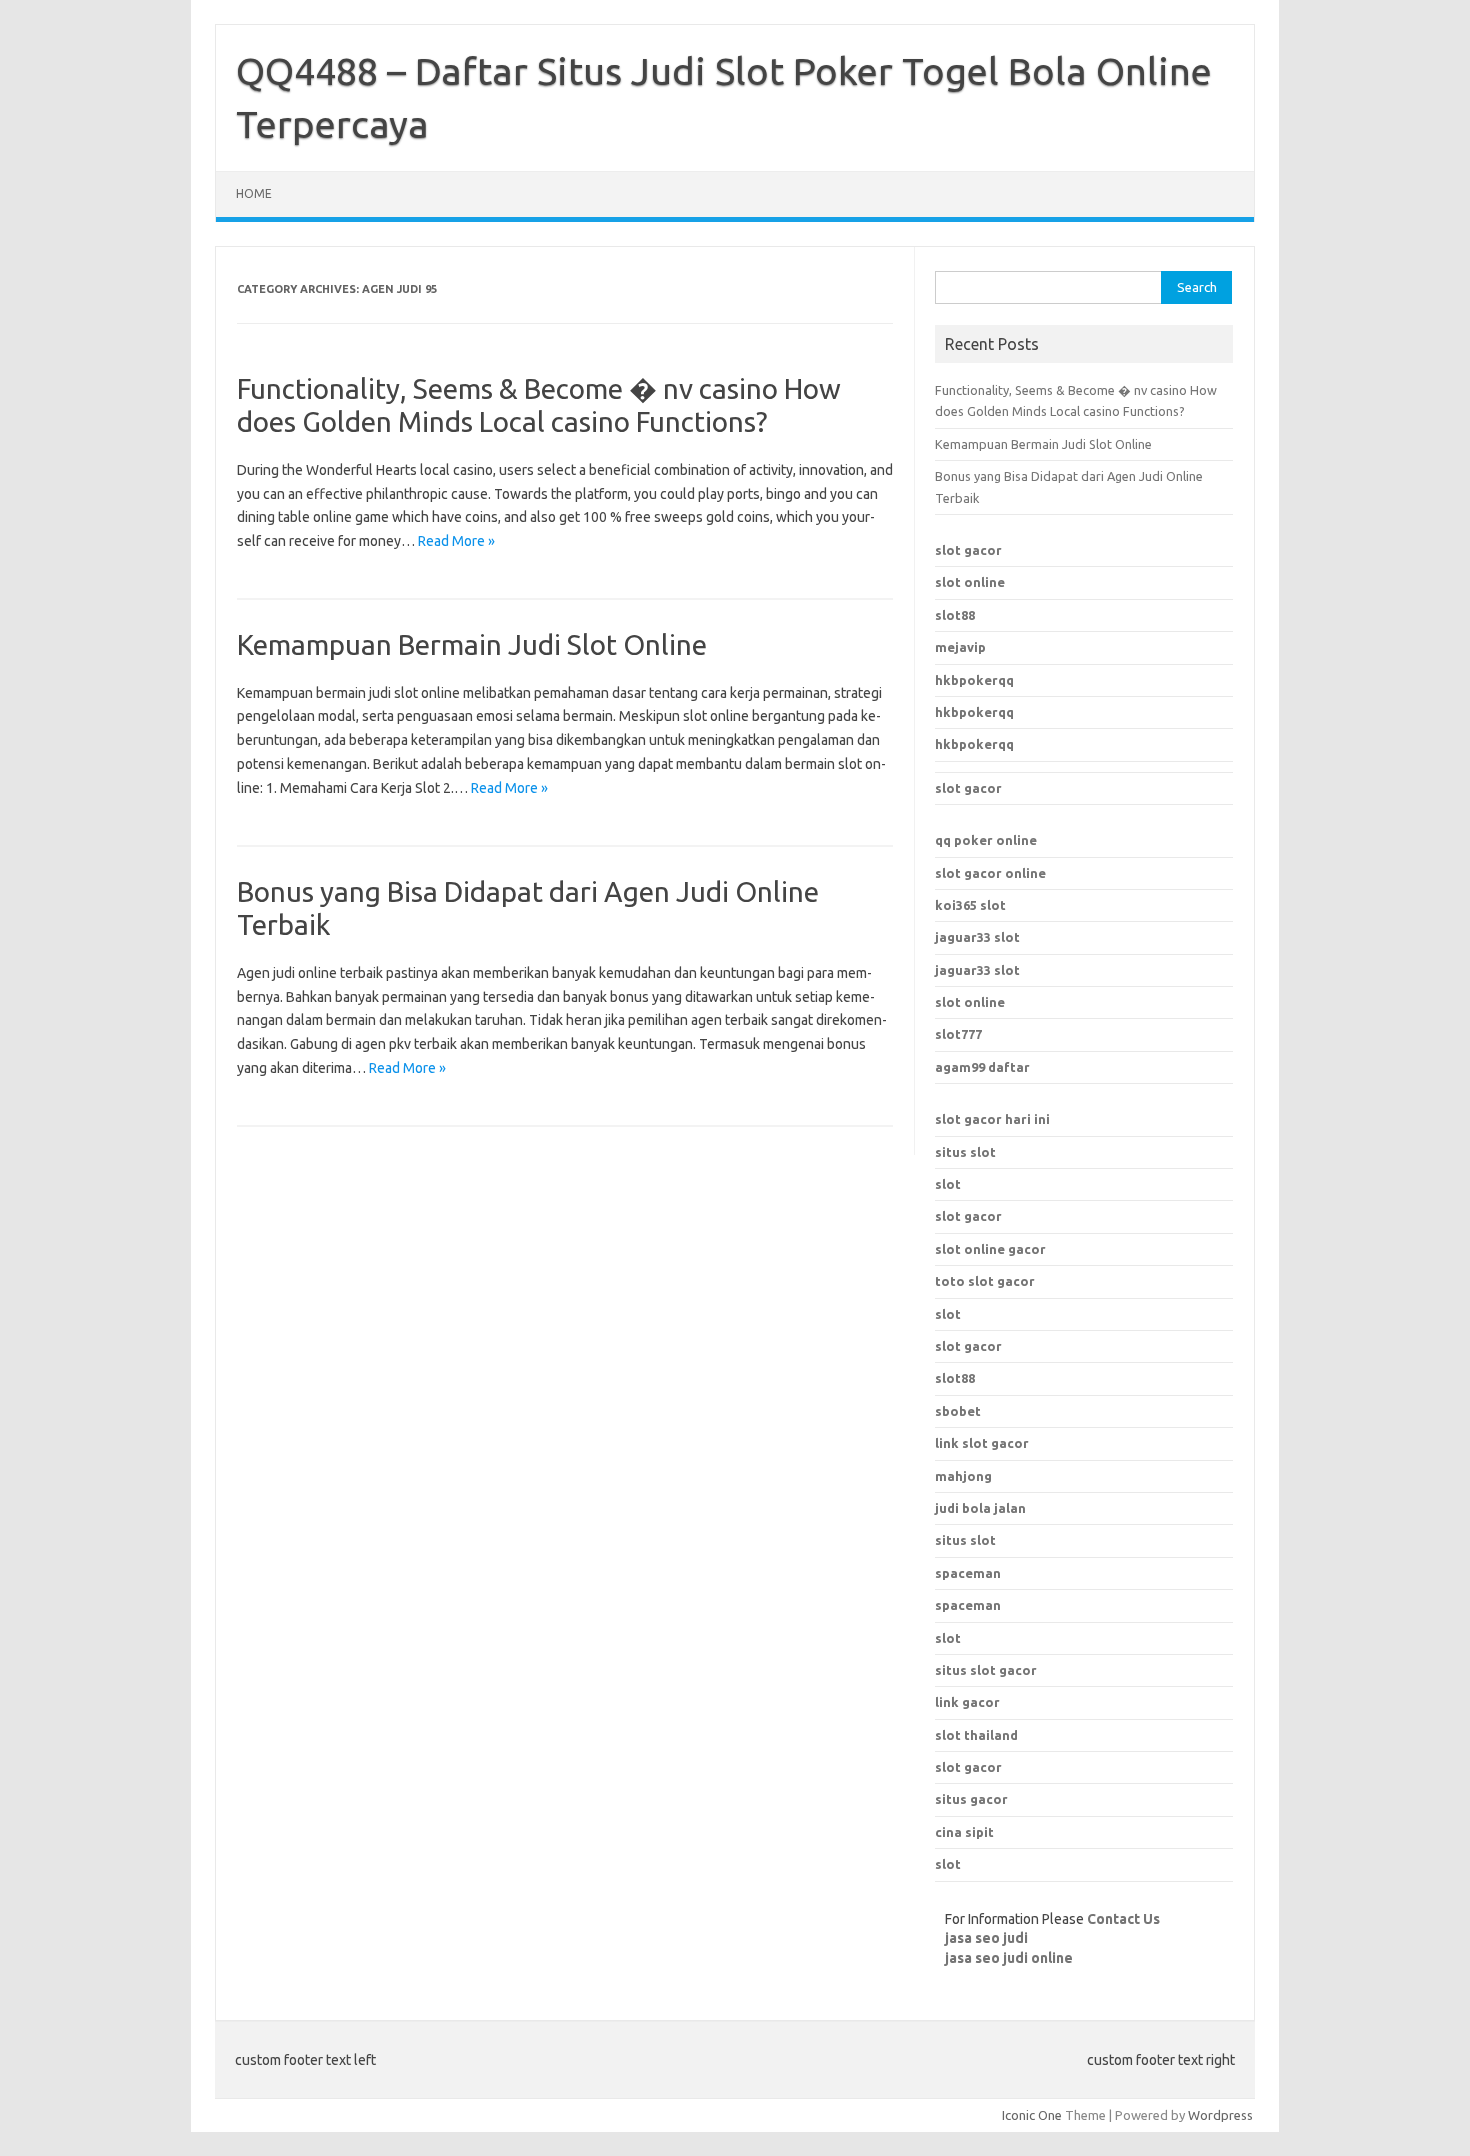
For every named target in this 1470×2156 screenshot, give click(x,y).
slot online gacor (990, 1249)
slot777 (958, 1034)
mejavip (960, 647)
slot (948, 1184)
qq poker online (986, 840)
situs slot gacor (986, 1670)
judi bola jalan (980, 1508)
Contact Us (1123, 1919)
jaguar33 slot (977, 937)
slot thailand (976, 1735)
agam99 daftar (982, 1067)
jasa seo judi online (1009, 1958)
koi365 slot (970, 905)
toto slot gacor (985, 1281)
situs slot (965, 1152)
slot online (970, 582)
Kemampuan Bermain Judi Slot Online (472, 644)
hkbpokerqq (974, 680)
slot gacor (968, 550)
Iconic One (1032, 2115)
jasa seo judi (986, 1938)
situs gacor (971, 1799)
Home (254, 193)
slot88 (955, 615)
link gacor (967, 1702)
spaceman (968, 1605)
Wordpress (1220, 2115)
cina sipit (964, 1832)
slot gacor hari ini (992, 1119)
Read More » (456, 541)
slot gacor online (990, 873)
